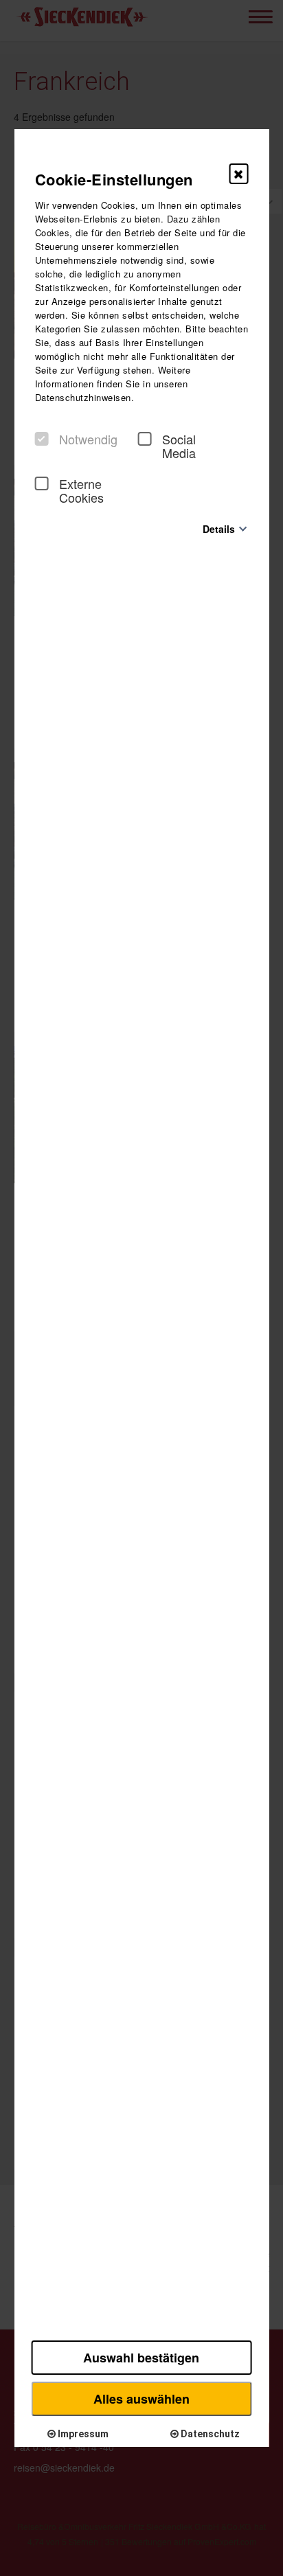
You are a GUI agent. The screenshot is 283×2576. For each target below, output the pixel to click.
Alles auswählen (141, 2399)
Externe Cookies (81, 490)
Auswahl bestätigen (141, 2358)
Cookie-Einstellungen (114, 179)
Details (219, 528)
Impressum (82, 2434)
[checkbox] (42, 439)
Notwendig (88, 439)
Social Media (179, 446)
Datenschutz (209, 2434)
